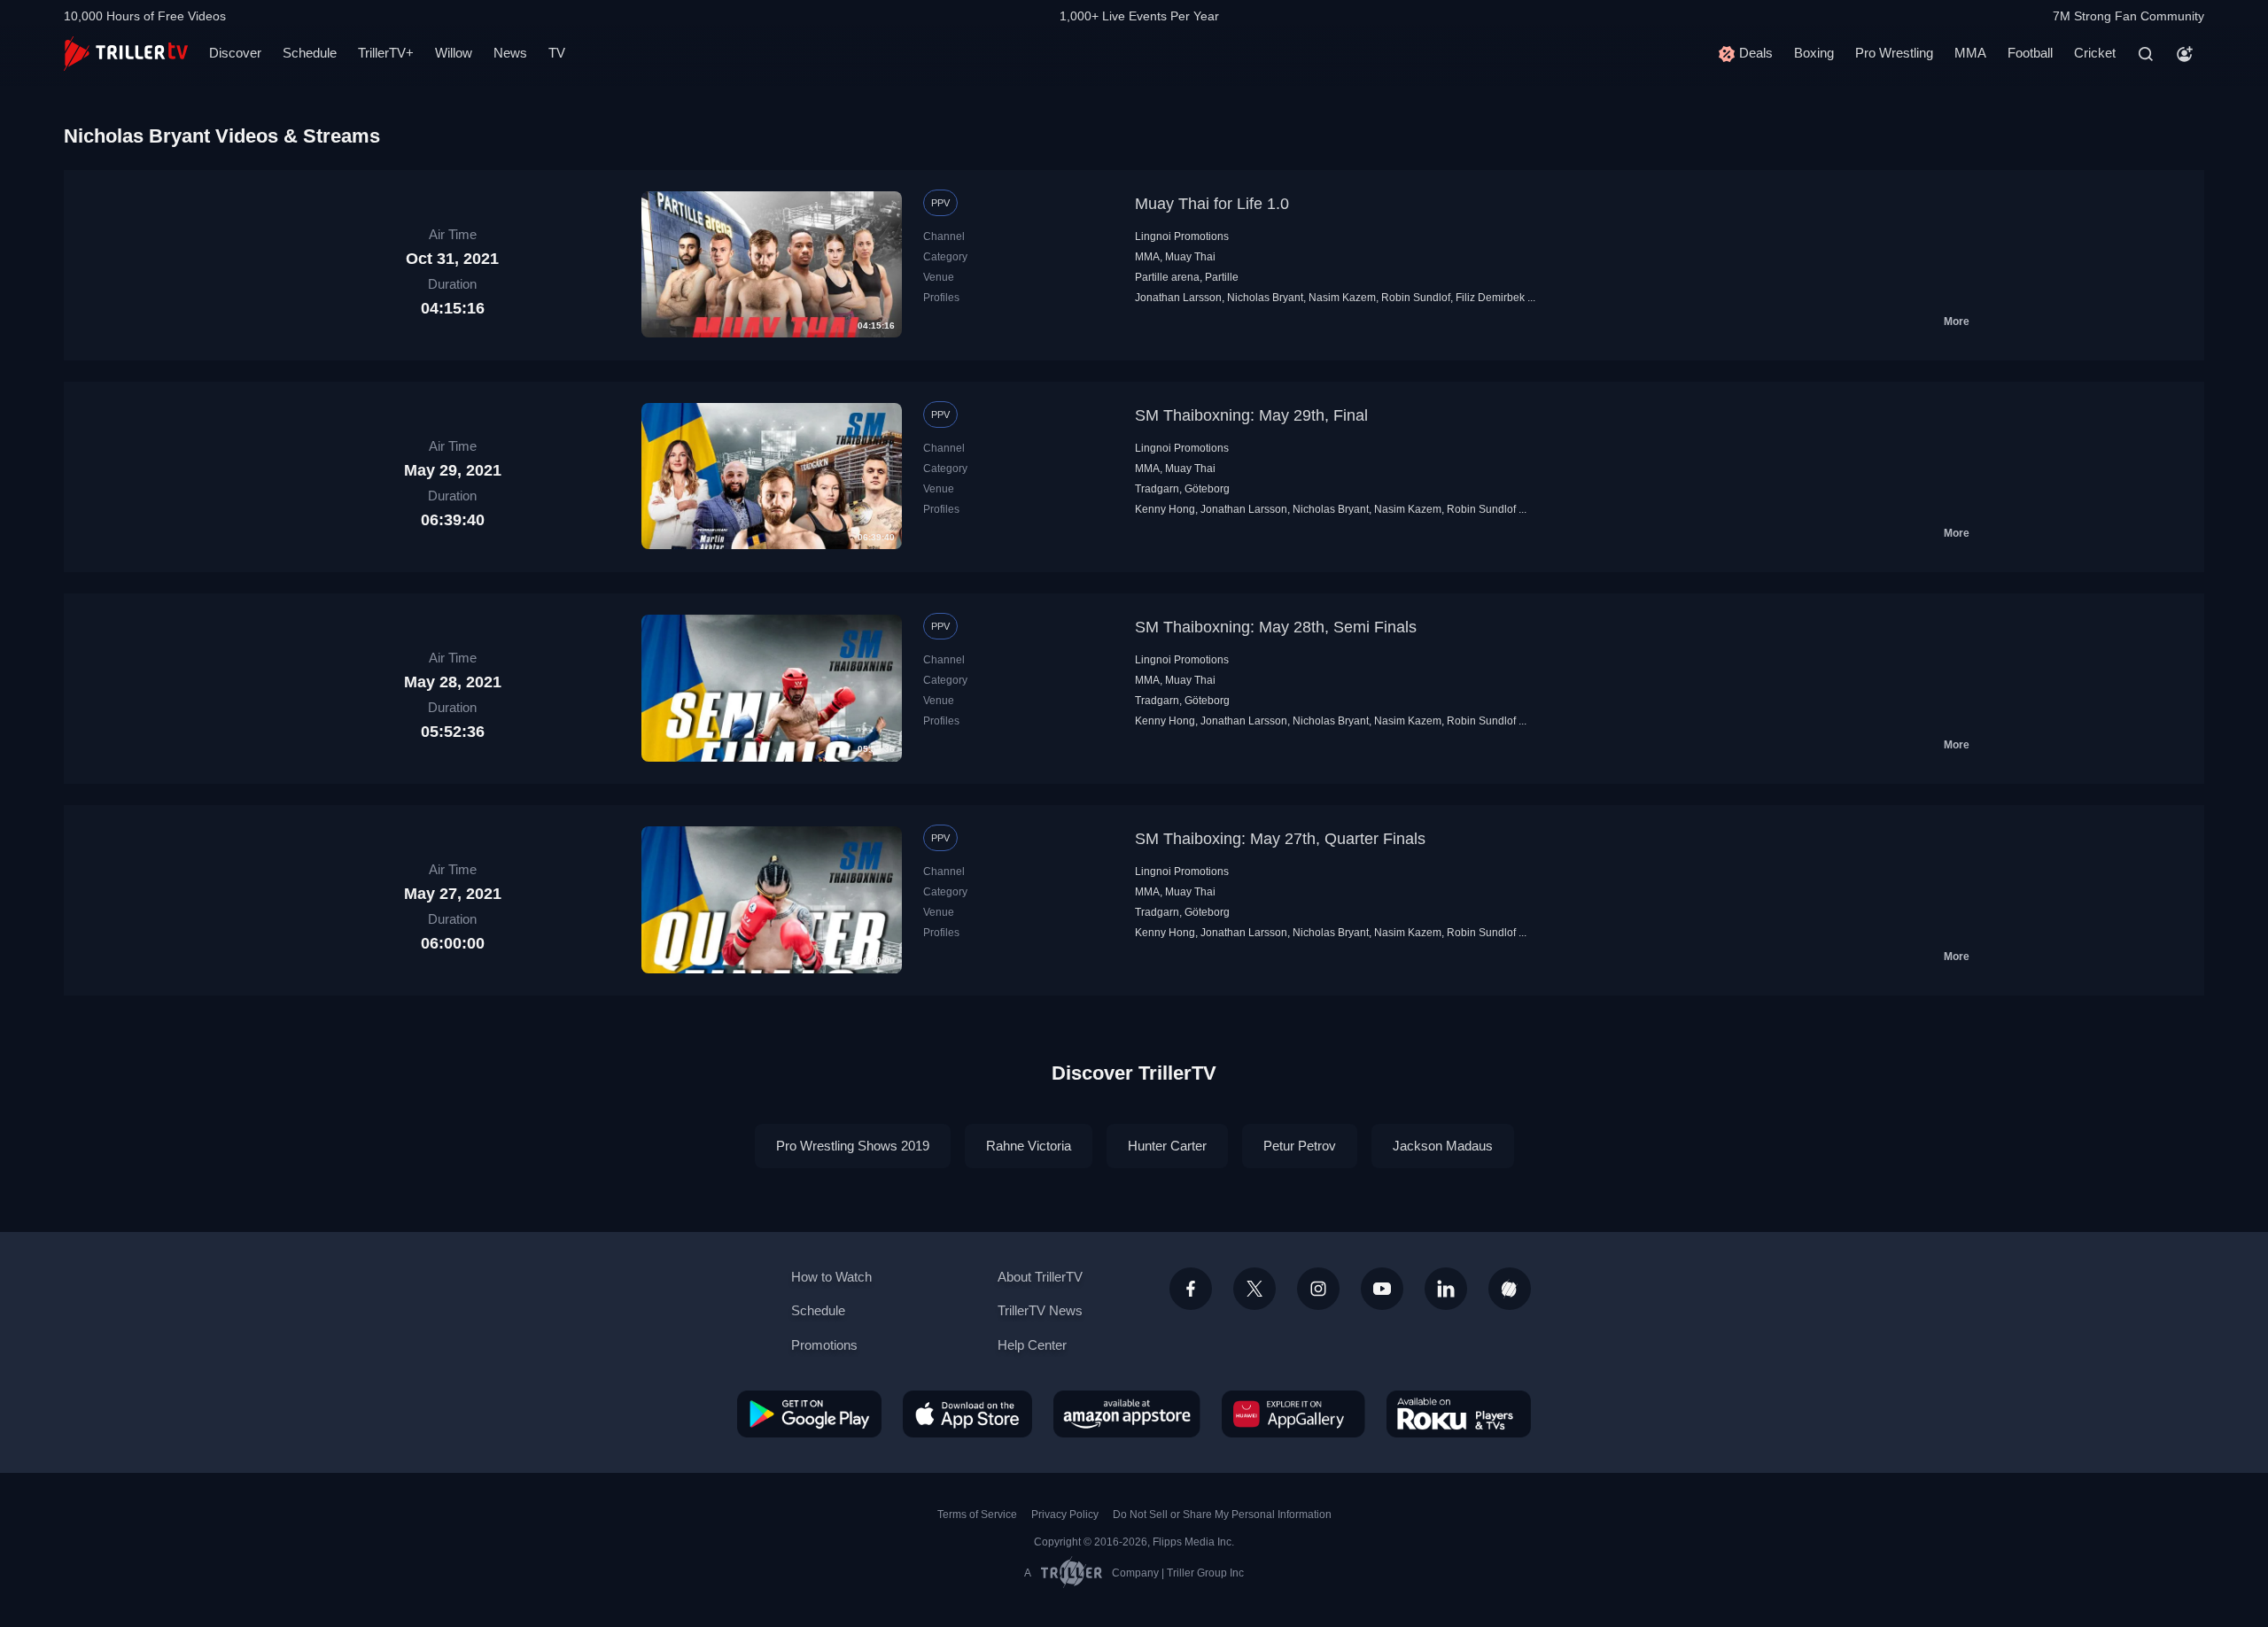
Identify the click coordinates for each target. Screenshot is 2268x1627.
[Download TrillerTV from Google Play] (809, 1414)
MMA (1970, 53)
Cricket (2095, 53)
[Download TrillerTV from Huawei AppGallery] (1293, 1414)
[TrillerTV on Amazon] (1127, 1414)
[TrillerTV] (126, 54)
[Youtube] (1382, 1289)
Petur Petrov (1300, 1146)
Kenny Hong (1165, 509)
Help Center (1032, 1345)
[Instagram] (1318, 1289)
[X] (1254, 1289)
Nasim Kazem (1342, 298)
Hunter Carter (1167, 1146)
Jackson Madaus (1443, 1146)
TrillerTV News (1040, 1310)
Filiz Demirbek (1490, 298)
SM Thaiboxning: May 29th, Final (1251, 415)
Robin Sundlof (1416, 298)
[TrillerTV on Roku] (1459, 1414)
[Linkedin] (1446, 1289)
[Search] (2146, 54)
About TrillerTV (1040, 1277)
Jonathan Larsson (1178, 298)
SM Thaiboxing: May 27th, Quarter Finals (1280, 839)
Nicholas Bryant (1265, 298)
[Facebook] (1191, 1289)
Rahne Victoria (1029, 1146)
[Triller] (1510, 1289)
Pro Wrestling (1894, 53)
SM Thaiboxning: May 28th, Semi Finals (1276, 627)
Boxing (1814, 53)
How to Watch (831, 1277)
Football (2030, 53)
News (510, 53)
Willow (454, 53)
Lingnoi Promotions (1182, 236)
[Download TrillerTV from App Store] (967, 1414)
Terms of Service (977, 1515)
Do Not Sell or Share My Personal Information (1222, 1515)
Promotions (824, 1345)
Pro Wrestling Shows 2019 (853, 1146)
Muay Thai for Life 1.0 (1212, 204)
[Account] (2185, 54)
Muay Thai (1190, 257)
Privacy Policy (1065, 1515)
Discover (235, 53)
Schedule (310, 53)
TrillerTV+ (386, 53)
